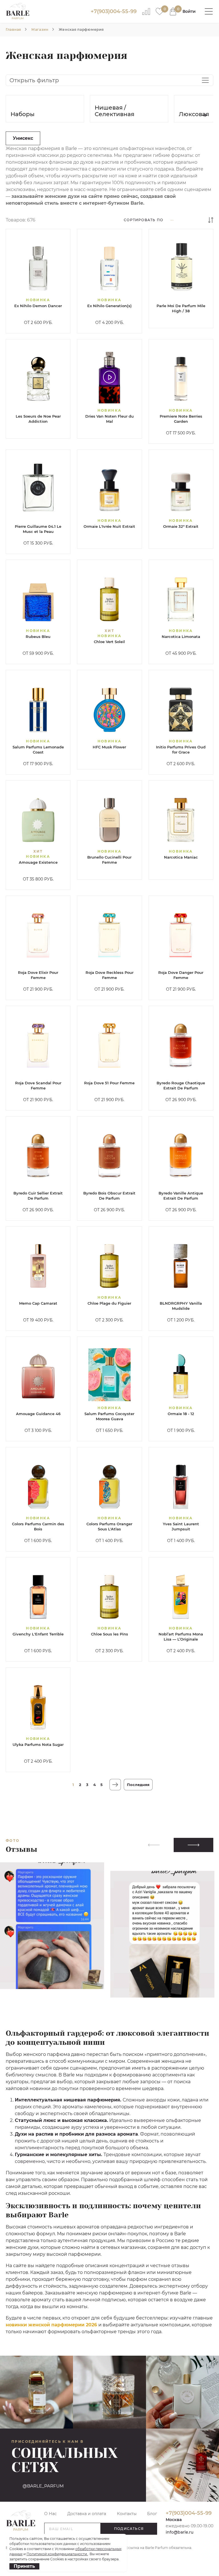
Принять (24, 2566)
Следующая (115, 1785)
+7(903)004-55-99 (114, 11)
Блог (152, 2514)
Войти (189, 11)
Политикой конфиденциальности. (57, 2554)
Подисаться (129, 2529)
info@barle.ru (180, 2532)
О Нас (50, 2514)
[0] (160, 11)
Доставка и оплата (87, 2514)
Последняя (138, 1785)
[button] (204, 115)
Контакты (127, 2514)
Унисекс (23, 138)
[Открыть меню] (209, 11)
